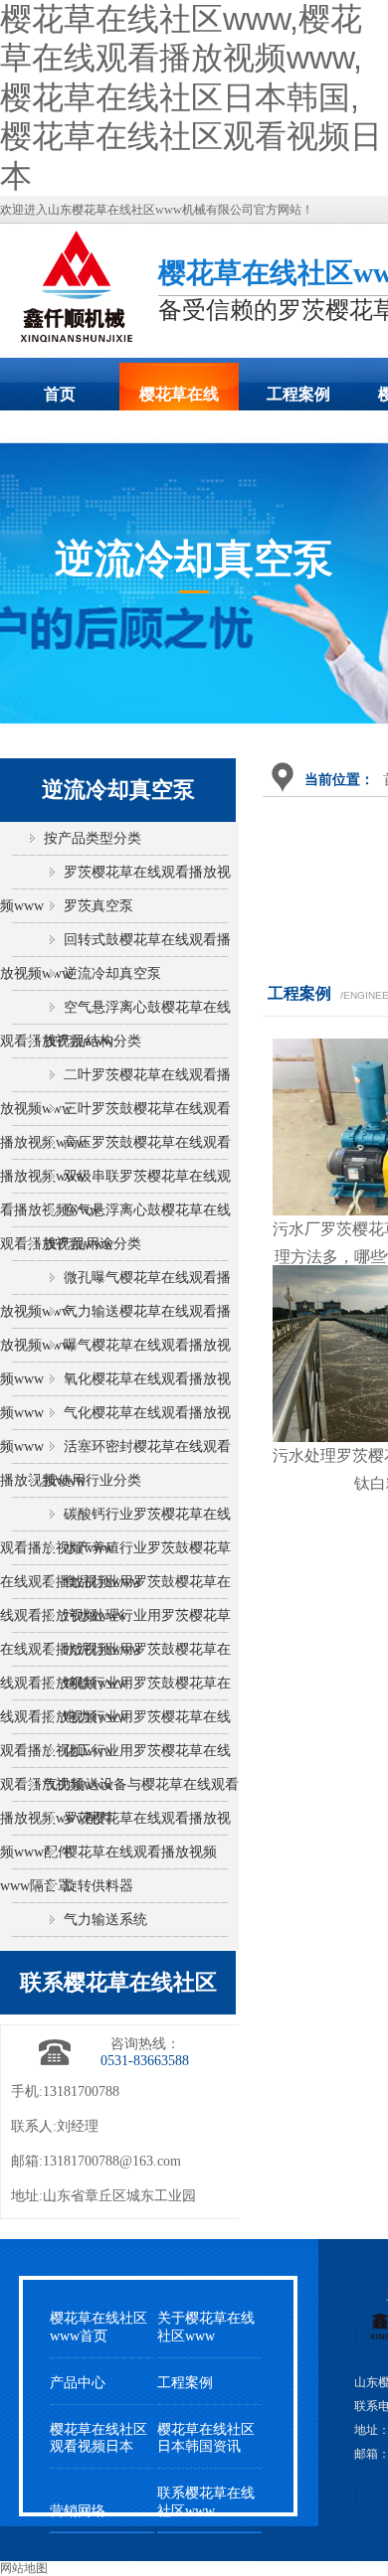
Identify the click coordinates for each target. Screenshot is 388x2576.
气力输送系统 (105, 1920)
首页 (60, 394)
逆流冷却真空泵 (112, 973)
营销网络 (78, 2511)
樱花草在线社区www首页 (98, 2327)
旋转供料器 (98, 1886)
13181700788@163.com (112, 2161)
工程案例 (298, 394)
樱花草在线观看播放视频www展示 (179, 401)
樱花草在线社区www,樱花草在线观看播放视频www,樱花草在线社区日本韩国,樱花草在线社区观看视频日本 (191, 97)
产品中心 (78, 2383)
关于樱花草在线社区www (206, 2327)
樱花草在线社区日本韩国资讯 (206, 2438)
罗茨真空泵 (98, 906)
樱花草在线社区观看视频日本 (98, 2438)
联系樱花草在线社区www (206, 2501)
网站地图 (24, 2568)
